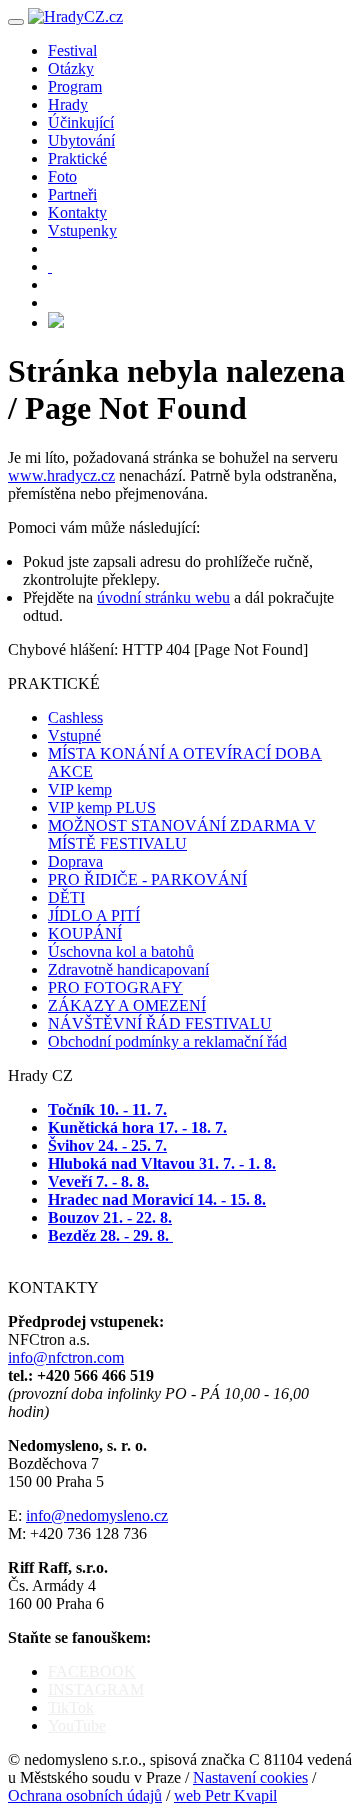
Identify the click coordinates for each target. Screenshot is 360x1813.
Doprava (75, 861)
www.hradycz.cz (61, 475)
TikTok (71, 1707)
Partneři (72, 194)
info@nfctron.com (66, 1357)
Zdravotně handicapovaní (128, 969)
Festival (72, 50)
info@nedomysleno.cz (97, 1515)
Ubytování (81, 140)
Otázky (71, 68)
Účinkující (81, 122)
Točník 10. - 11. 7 (105, 1109)
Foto (62, 176)
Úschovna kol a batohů (121, 951)
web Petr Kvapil (225, 1795)
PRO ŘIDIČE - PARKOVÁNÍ (147, 879)
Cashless (75, 717)
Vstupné (74, 735)
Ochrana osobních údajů (85, 1795)
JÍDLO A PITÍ (94, 915)
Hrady (68, 104)
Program (75, 86)
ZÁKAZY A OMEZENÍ (127, 1005)
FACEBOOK (92, 1671)
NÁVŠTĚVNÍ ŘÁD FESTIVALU (160, 1023)
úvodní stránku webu (163, 597)
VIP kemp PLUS (102, 807)
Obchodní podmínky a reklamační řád (167, 1041)
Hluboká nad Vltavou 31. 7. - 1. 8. (162, 1163)
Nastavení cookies (250, 1777)
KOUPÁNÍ (85, 933)
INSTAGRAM (96, 1689)
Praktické (77, 158)
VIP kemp (80, 789)
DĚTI (66, 897)
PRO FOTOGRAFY (115, 987)
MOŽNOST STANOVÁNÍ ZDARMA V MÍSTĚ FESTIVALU (182, 834)
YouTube (77, 1725)
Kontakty (77, 212)
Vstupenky (82, 230)
